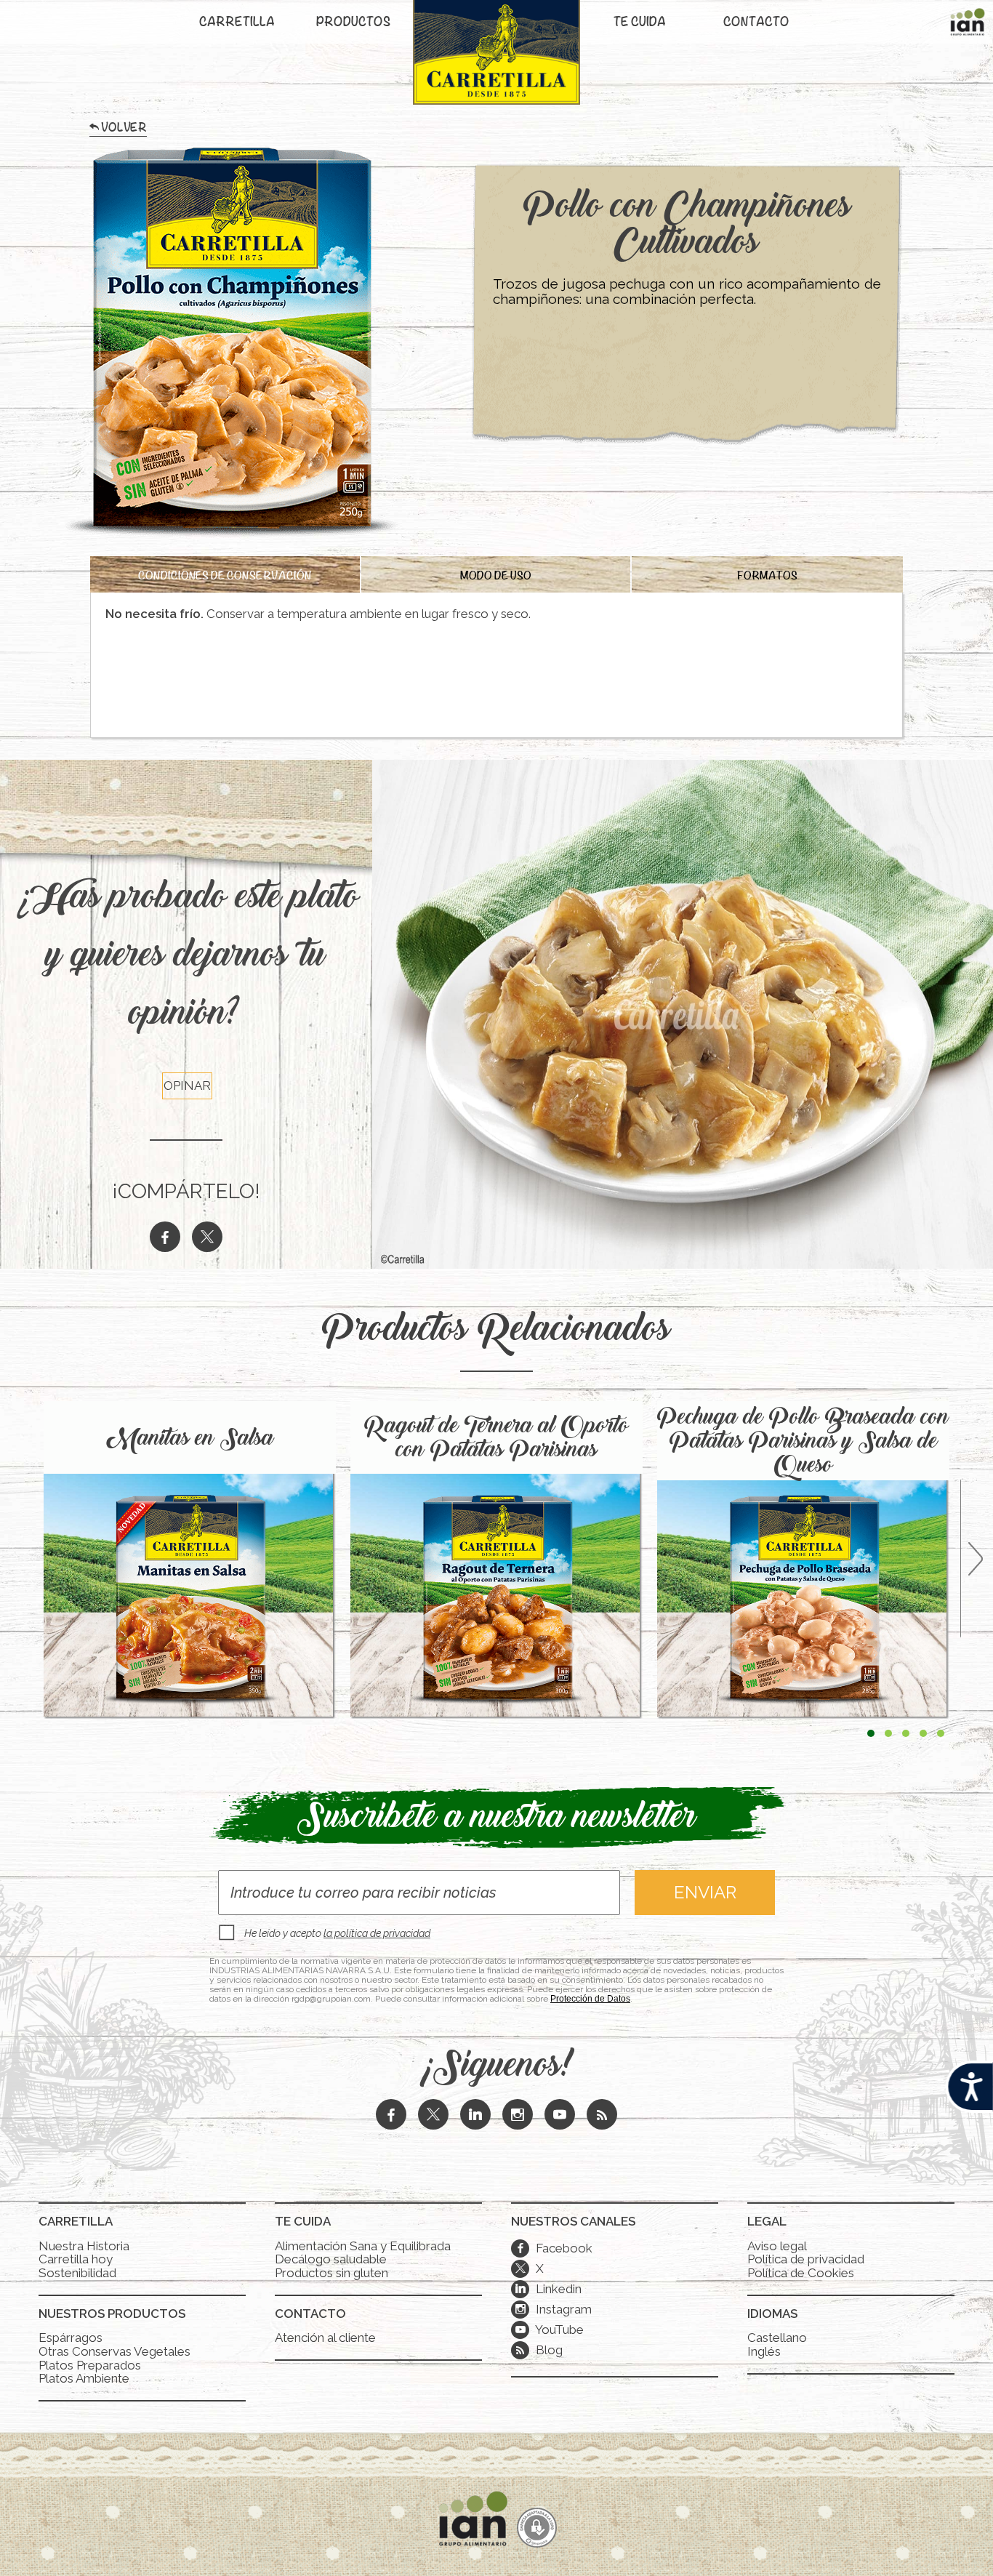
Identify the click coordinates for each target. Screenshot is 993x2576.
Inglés (764, 2351)
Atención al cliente (325, 2338)
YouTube (550, 2330)
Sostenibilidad (77, 2273)
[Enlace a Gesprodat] (537, 2529)
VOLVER (124, 130)
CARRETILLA (237, 23)
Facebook (554, 2248)
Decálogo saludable (331, 2259)
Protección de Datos (590, 1999)
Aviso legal (777, 2246)
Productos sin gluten (331, 2273)
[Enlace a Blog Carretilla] (602, 2116)
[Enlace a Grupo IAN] (968, 25)
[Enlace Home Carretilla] (496, 60)
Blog (548, 2350)
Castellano (777, 2338)
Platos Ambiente (84, 2378)
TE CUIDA (640, 23)
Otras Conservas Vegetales (114, 2351)
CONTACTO (756, 23)
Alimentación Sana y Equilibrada (363, 2246)
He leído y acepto (337, 1933)
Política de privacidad (806, 2259)
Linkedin (548, 2289)
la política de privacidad (377, 1933)
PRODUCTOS (353, 23)
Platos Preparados (90, 2365)
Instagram (554, 2309)
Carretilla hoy (76, 2259)
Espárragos (71, 2338)
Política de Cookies (801, 2273)
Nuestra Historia (84, 2246)
